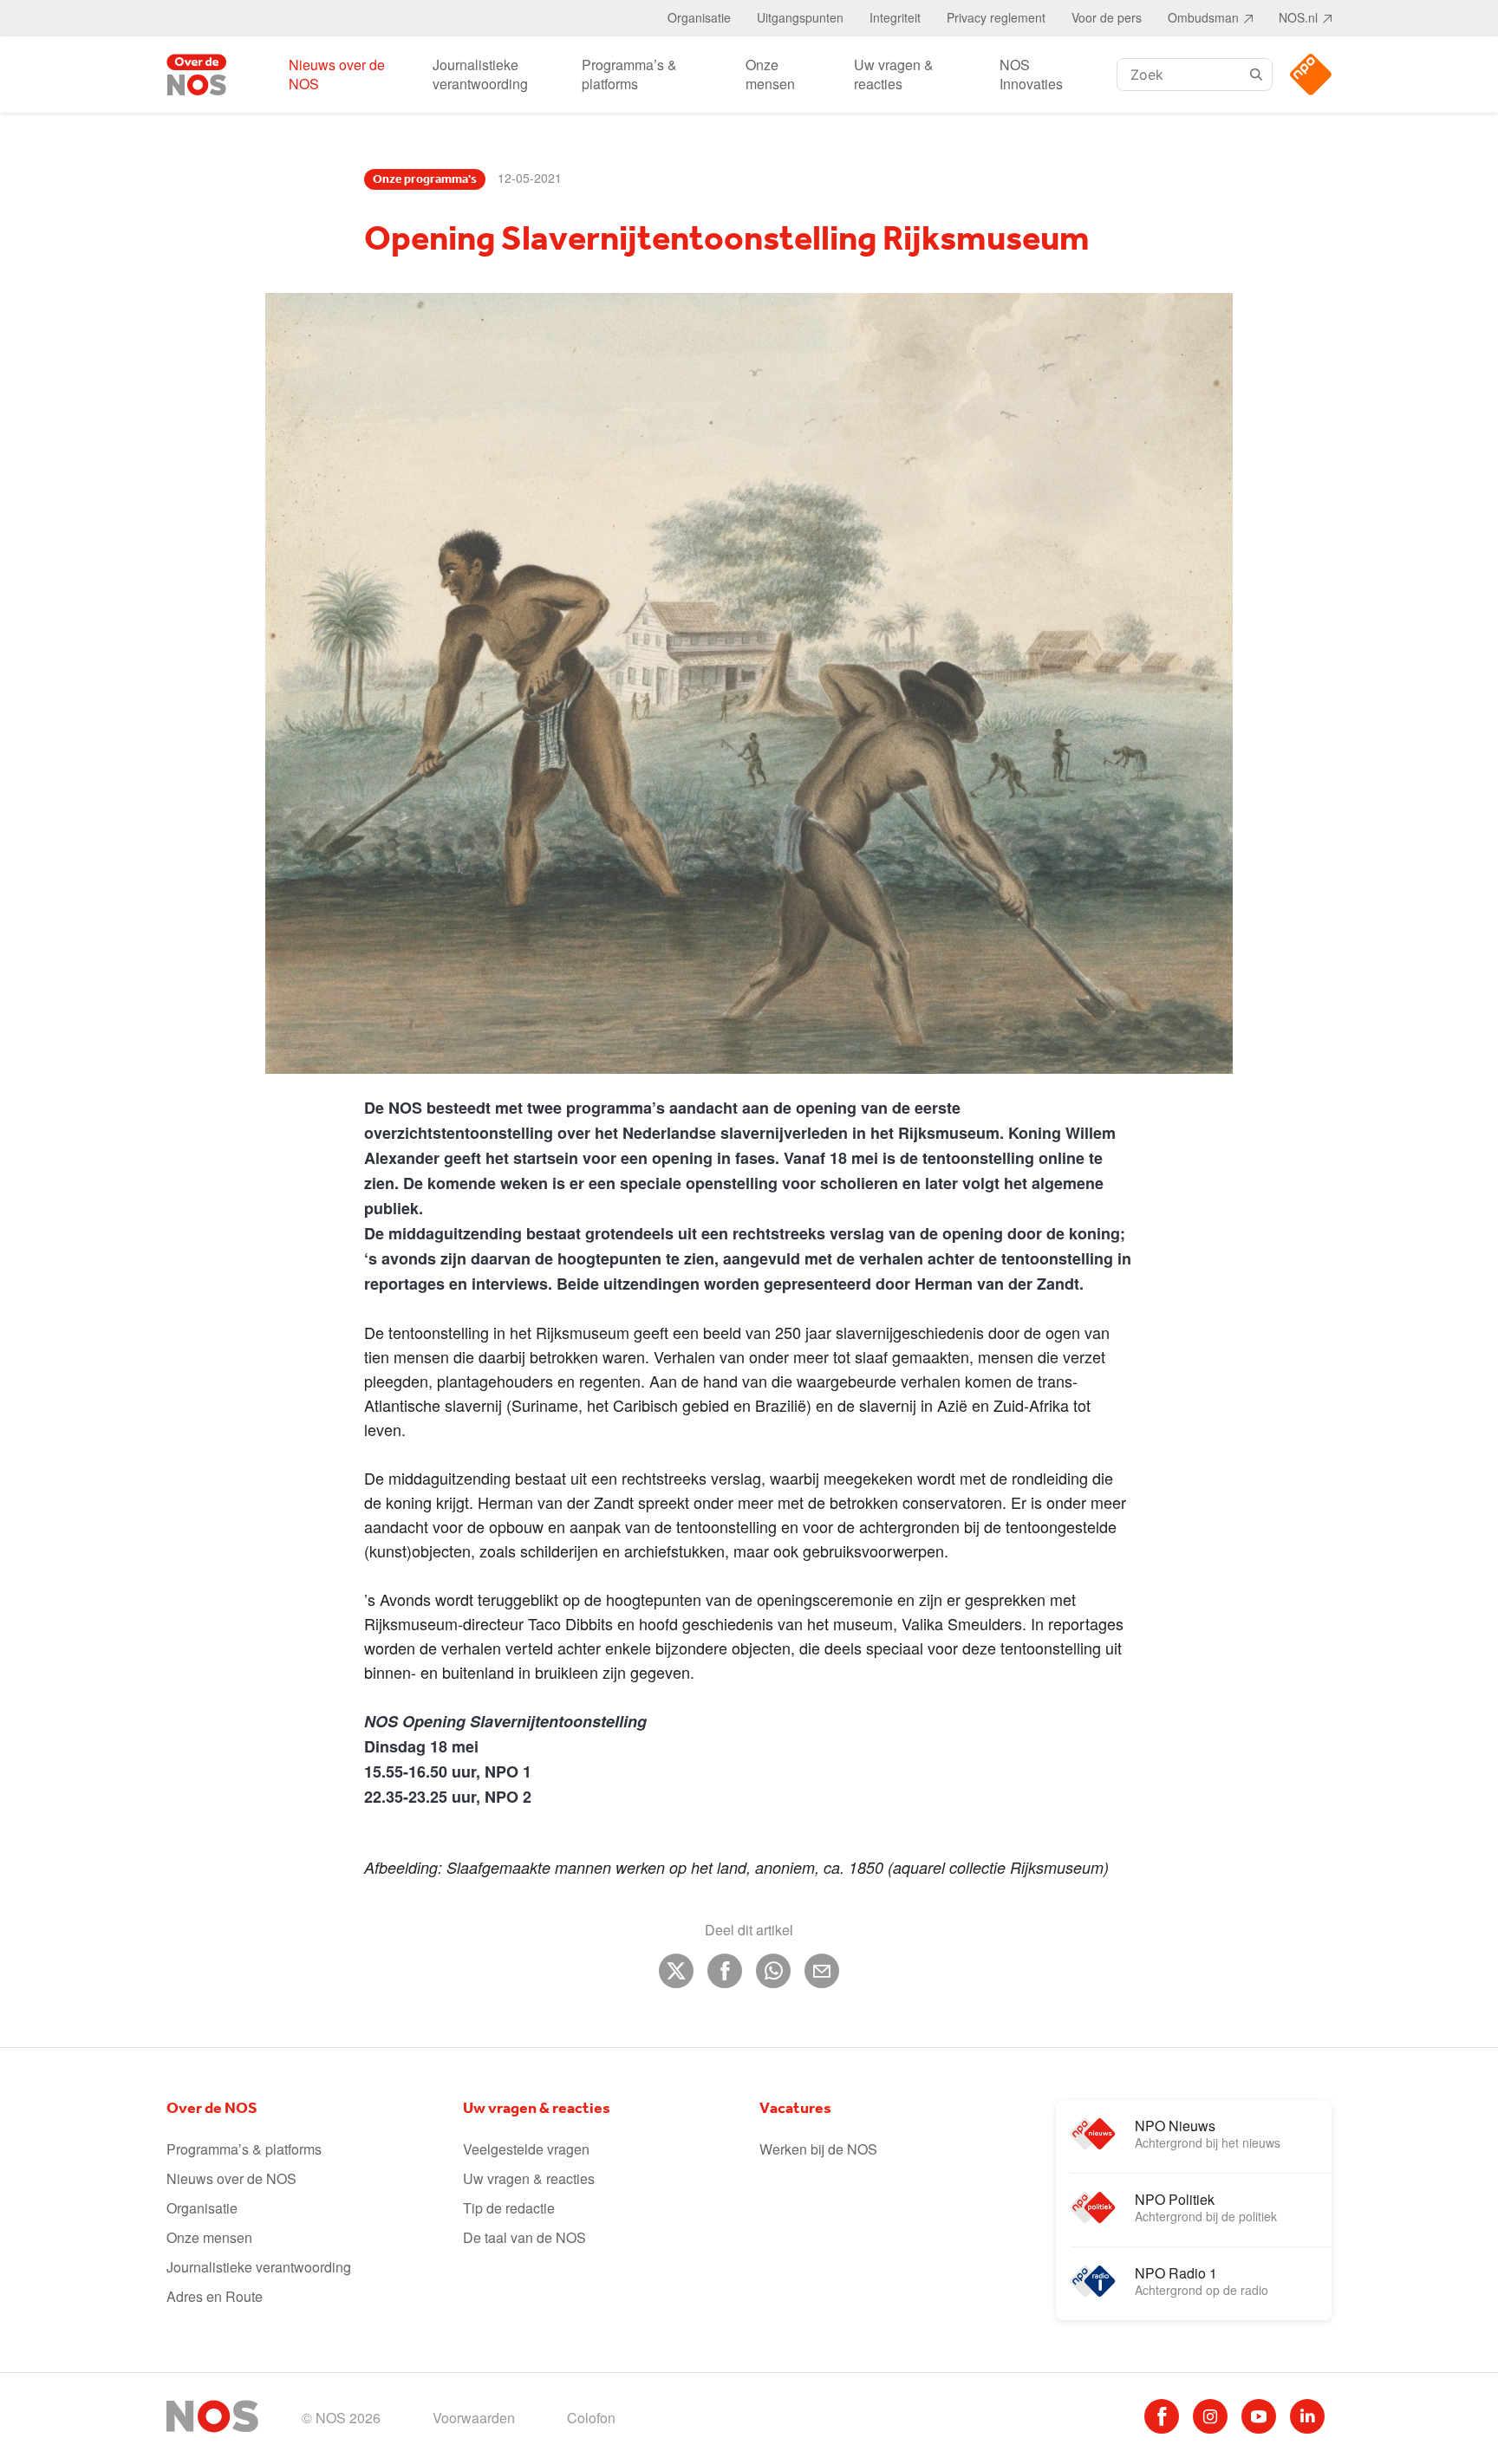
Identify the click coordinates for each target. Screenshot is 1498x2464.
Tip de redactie (509, 2208)
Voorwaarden (474, 2418)
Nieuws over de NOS (337, 74)
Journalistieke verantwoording (480, 74)
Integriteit (895, 17)
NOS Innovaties (1031, 74)
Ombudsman (1203, 17)
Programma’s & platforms (629, 74)
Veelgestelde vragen (526, 2149)
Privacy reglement (996, 17)
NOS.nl (1298, 17)
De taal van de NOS (524, 2237)
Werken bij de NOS (818, 2149)
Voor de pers (1107, 17)
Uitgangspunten (800, 17)
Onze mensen (770, 74)
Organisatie (699, 17)
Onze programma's (425, 179)
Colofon (591, 2418)
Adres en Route (215, 2296)
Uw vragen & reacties (894, 74)
